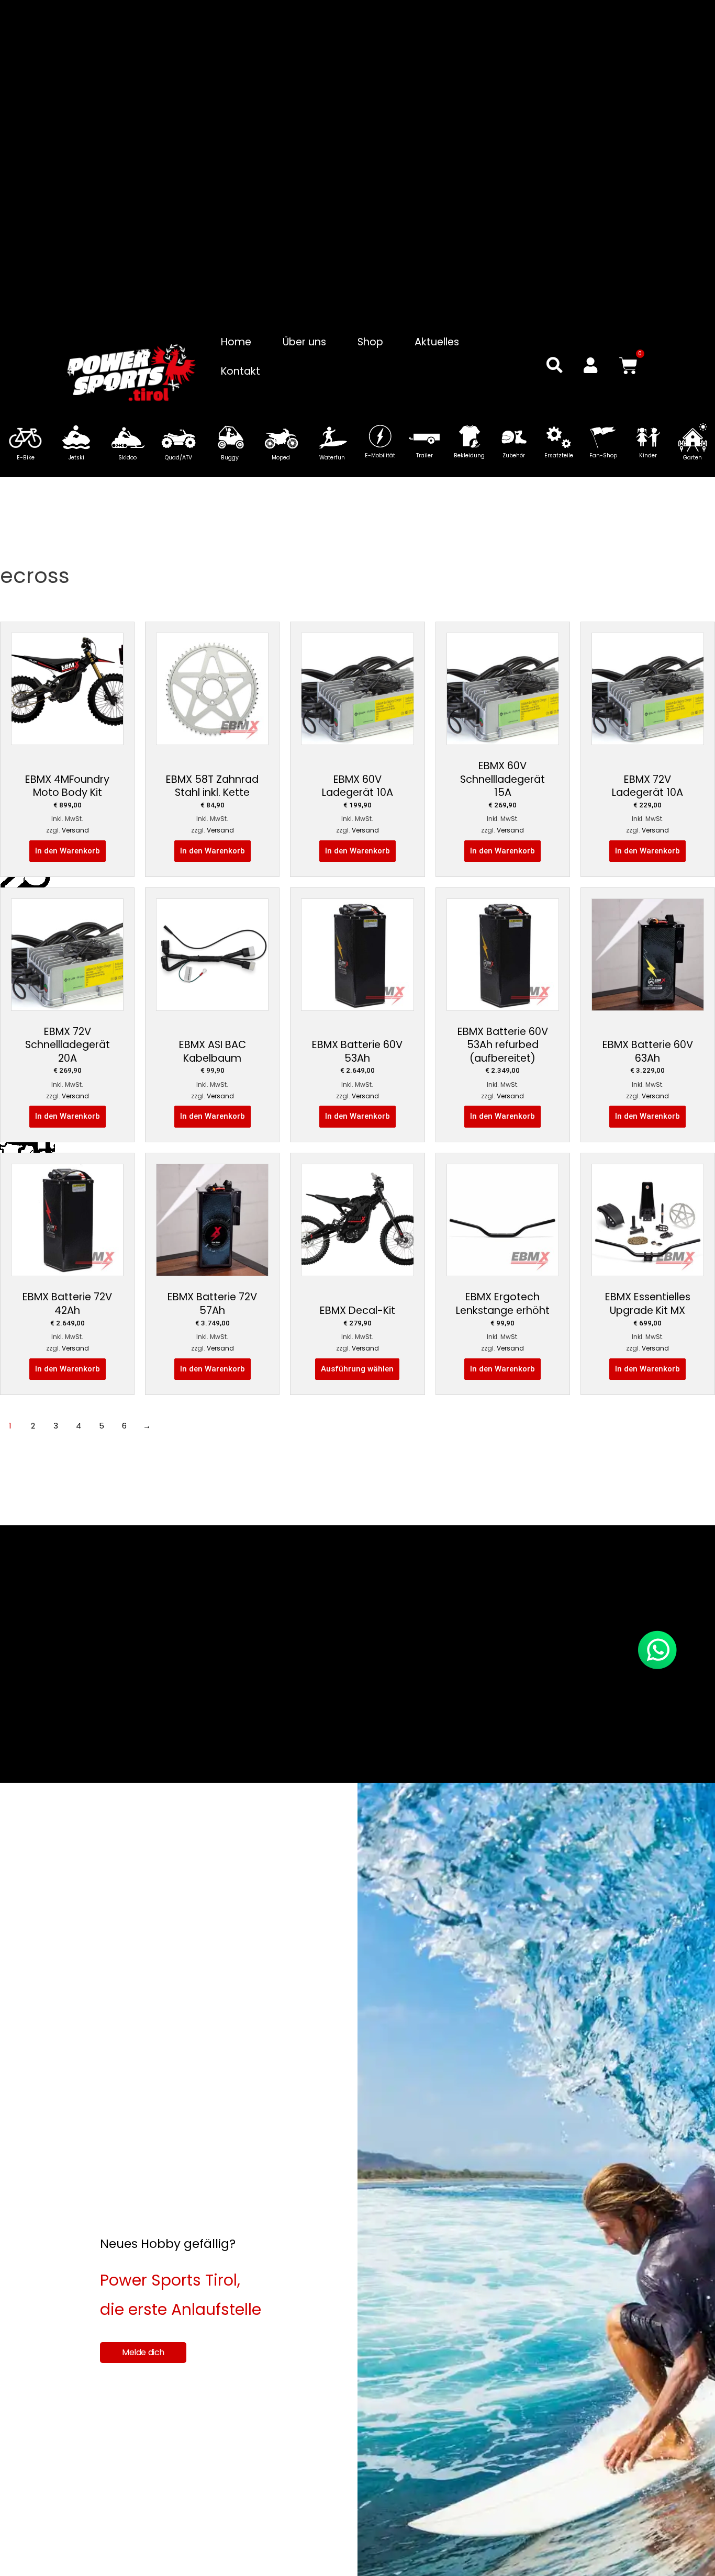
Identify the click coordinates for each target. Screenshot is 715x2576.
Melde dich (143, 2352)
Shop (370, 342)
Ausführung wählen (357, 1369)
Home (236, 342)
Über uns (304, 342)
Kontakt (241, 371)
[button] (555, 365)
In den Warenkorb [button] (68, 851)
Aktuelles (437, 342)
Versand (75, 830)
